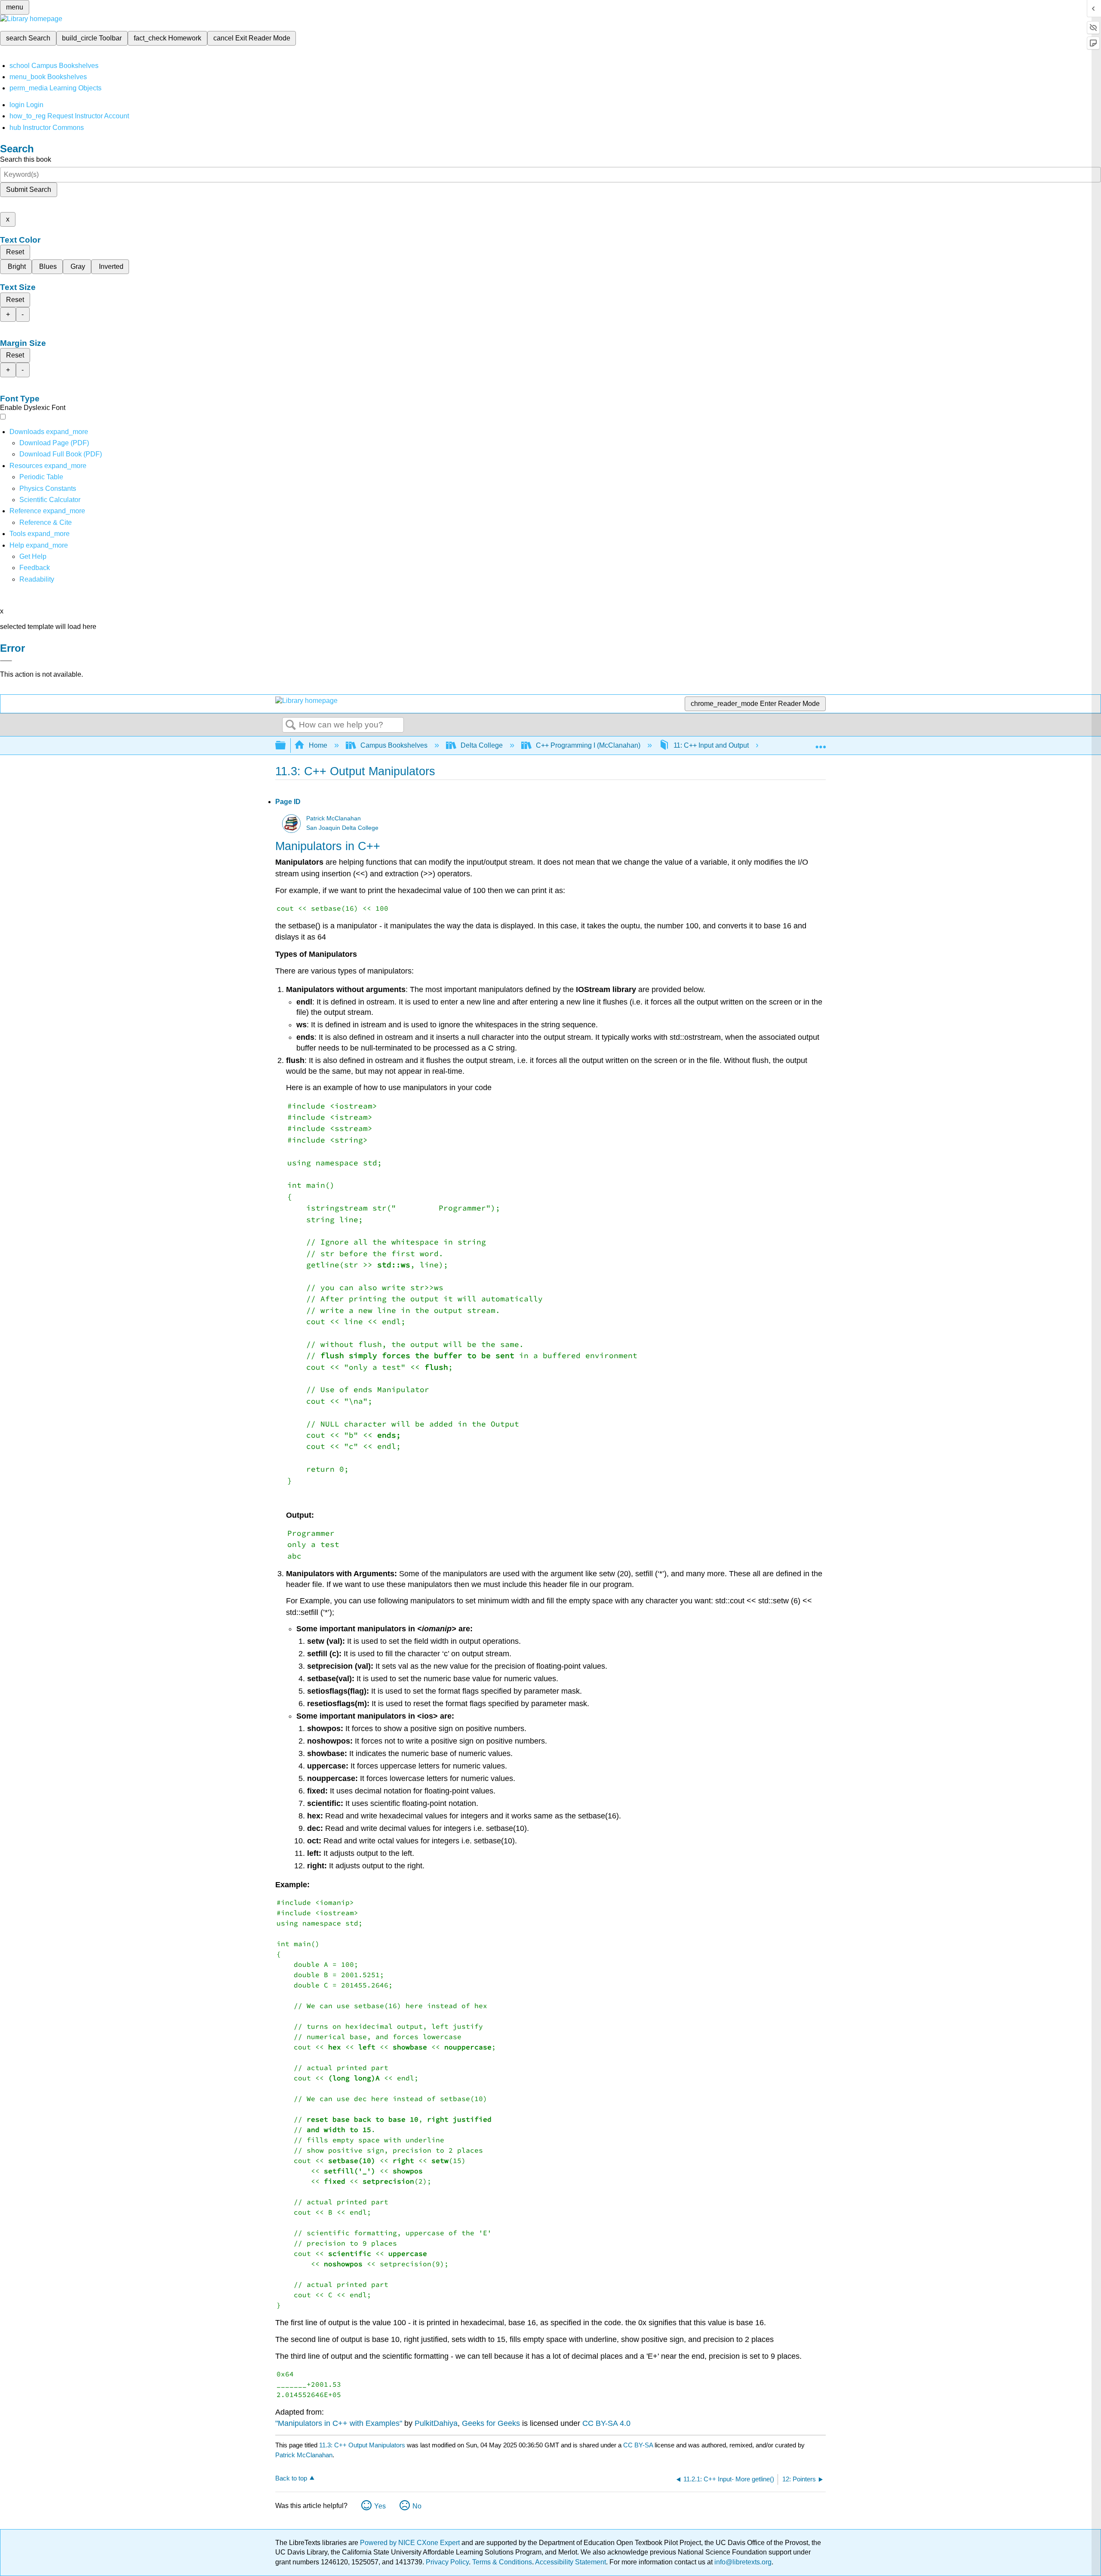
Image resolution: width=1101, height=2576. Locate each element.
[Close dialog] (6, 661)
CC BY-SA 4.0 (606, 2423)
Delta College (482, 745)
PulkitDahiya (436, 2423)
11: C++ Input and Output (711, 745)
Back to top (291, 2478)
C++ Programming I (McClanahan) (588, 745)
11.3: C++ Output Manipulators (362, 2445)
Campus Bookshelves (394, 745)
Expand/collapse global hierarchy (286, 746)
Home (318, 745)
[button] (35, 568)
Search (291, 725)
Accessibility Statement (570, 2562)
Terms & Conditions (502, 2562)
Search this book (26, 159)
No (417, 2506)
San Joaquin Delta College (342, 828)
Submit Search (29, 190)
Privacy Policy (447, 2562)
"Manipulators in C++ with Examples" (339, 2423)
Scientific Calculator (50, 500)
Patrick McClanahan (334, 818)
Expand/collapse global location (821, 743)
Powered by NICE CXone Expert (411, 2543)
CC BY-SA (639, 2445)
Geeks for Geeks (491, 2423)
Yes (380, 2506)
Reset (15, 252)
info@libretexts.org (742, 2562)
